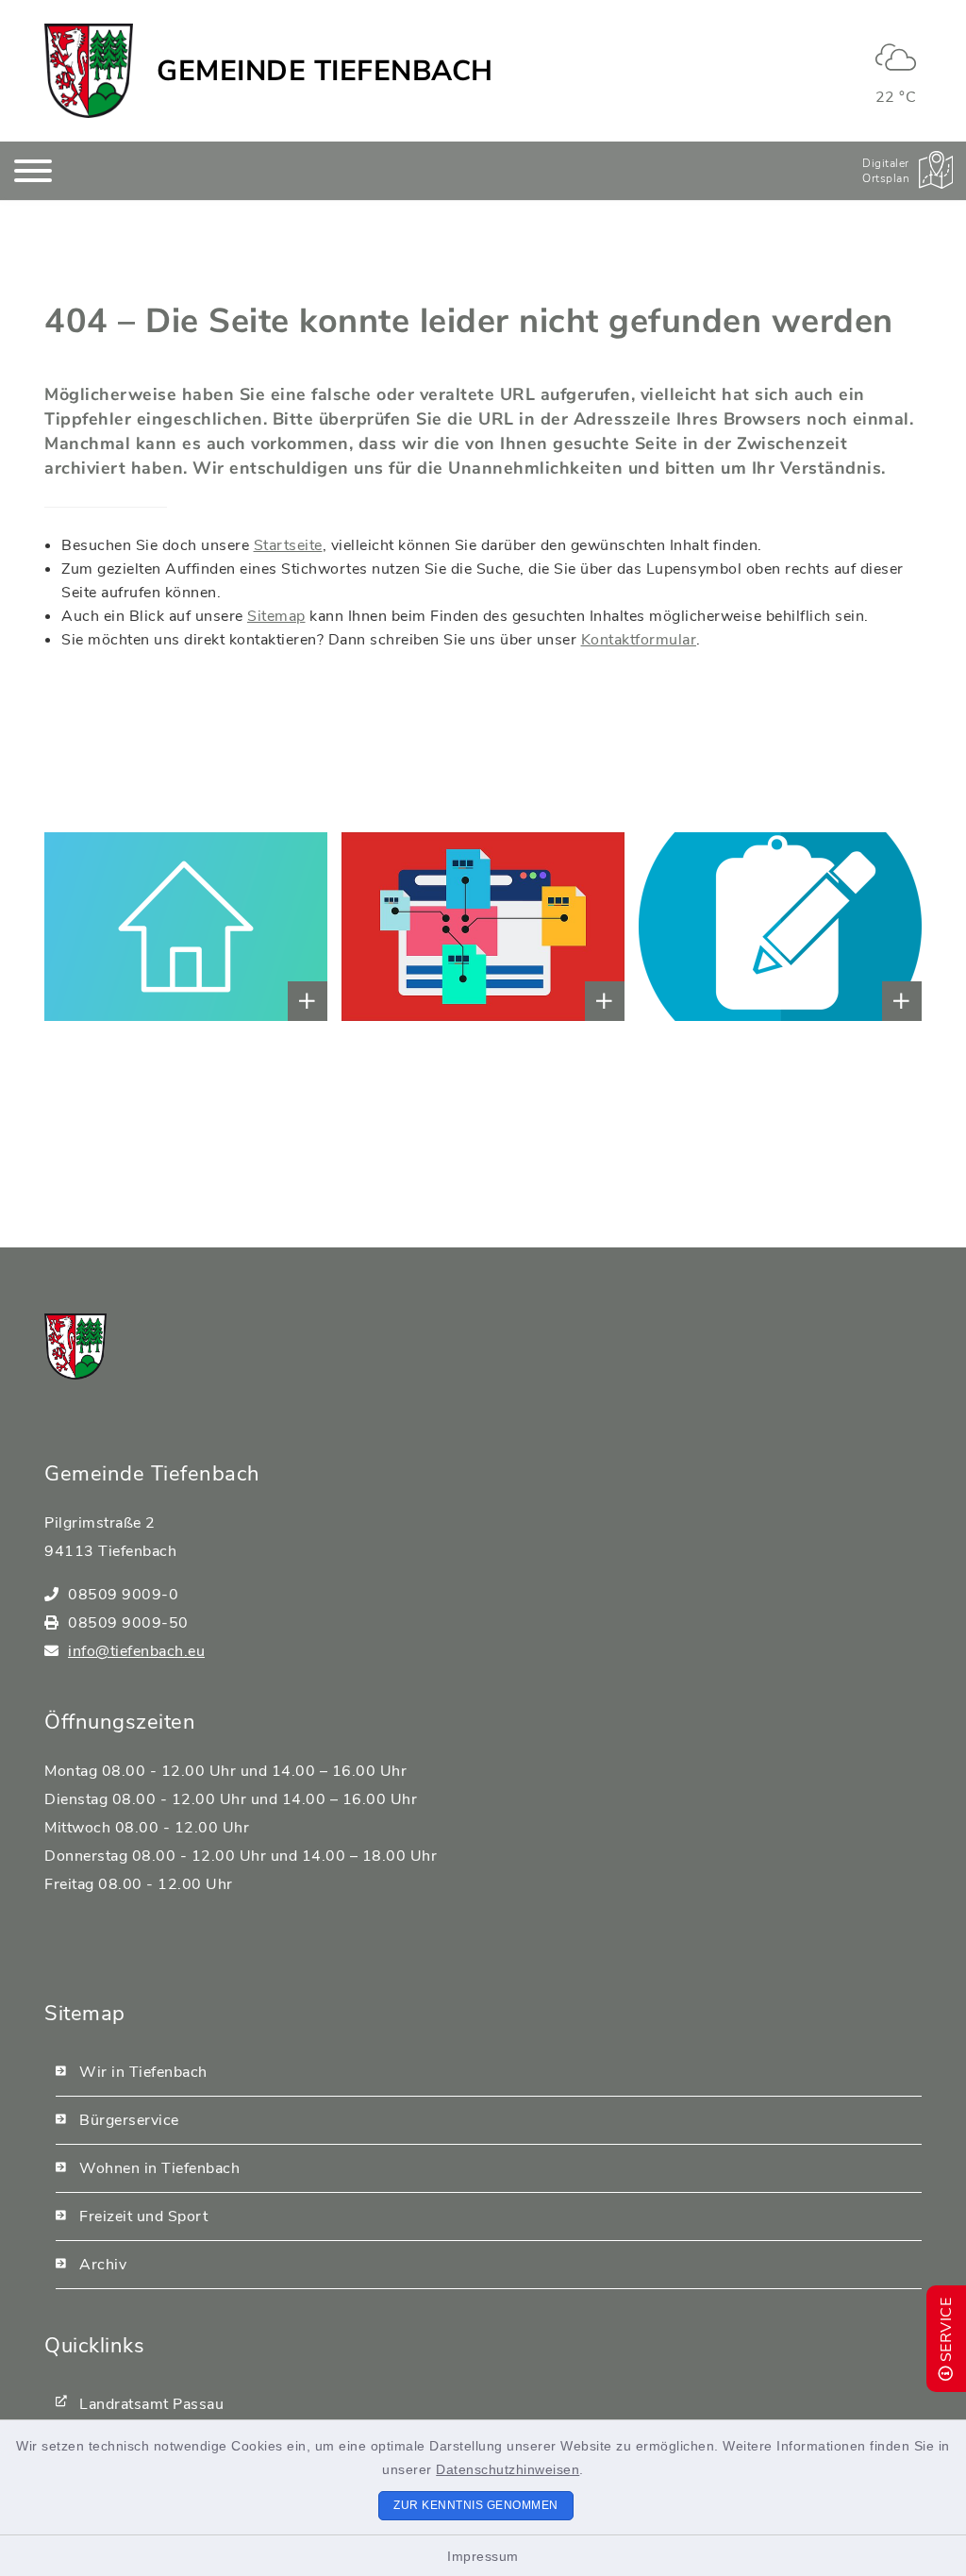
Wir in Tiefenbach (143, 2072)
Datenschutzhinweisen (508, 2469)
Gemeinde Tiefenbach (325, 71)
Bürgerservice (129, 2120)
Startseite (288, 545)
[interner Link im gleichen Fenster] (91, 927)
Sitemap (276, 616)
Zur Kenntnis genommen (476, 2505)
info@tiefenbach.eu (136, 1651)
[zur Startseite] (89, 71)
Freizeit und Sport (143, 2216)
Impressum (483, 2556)
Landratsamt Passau (151, 2404)
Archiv (103, 2265)
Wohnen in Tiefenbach (159, 2168)
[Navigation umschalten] (33, 171)
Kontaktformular (639, 640)
